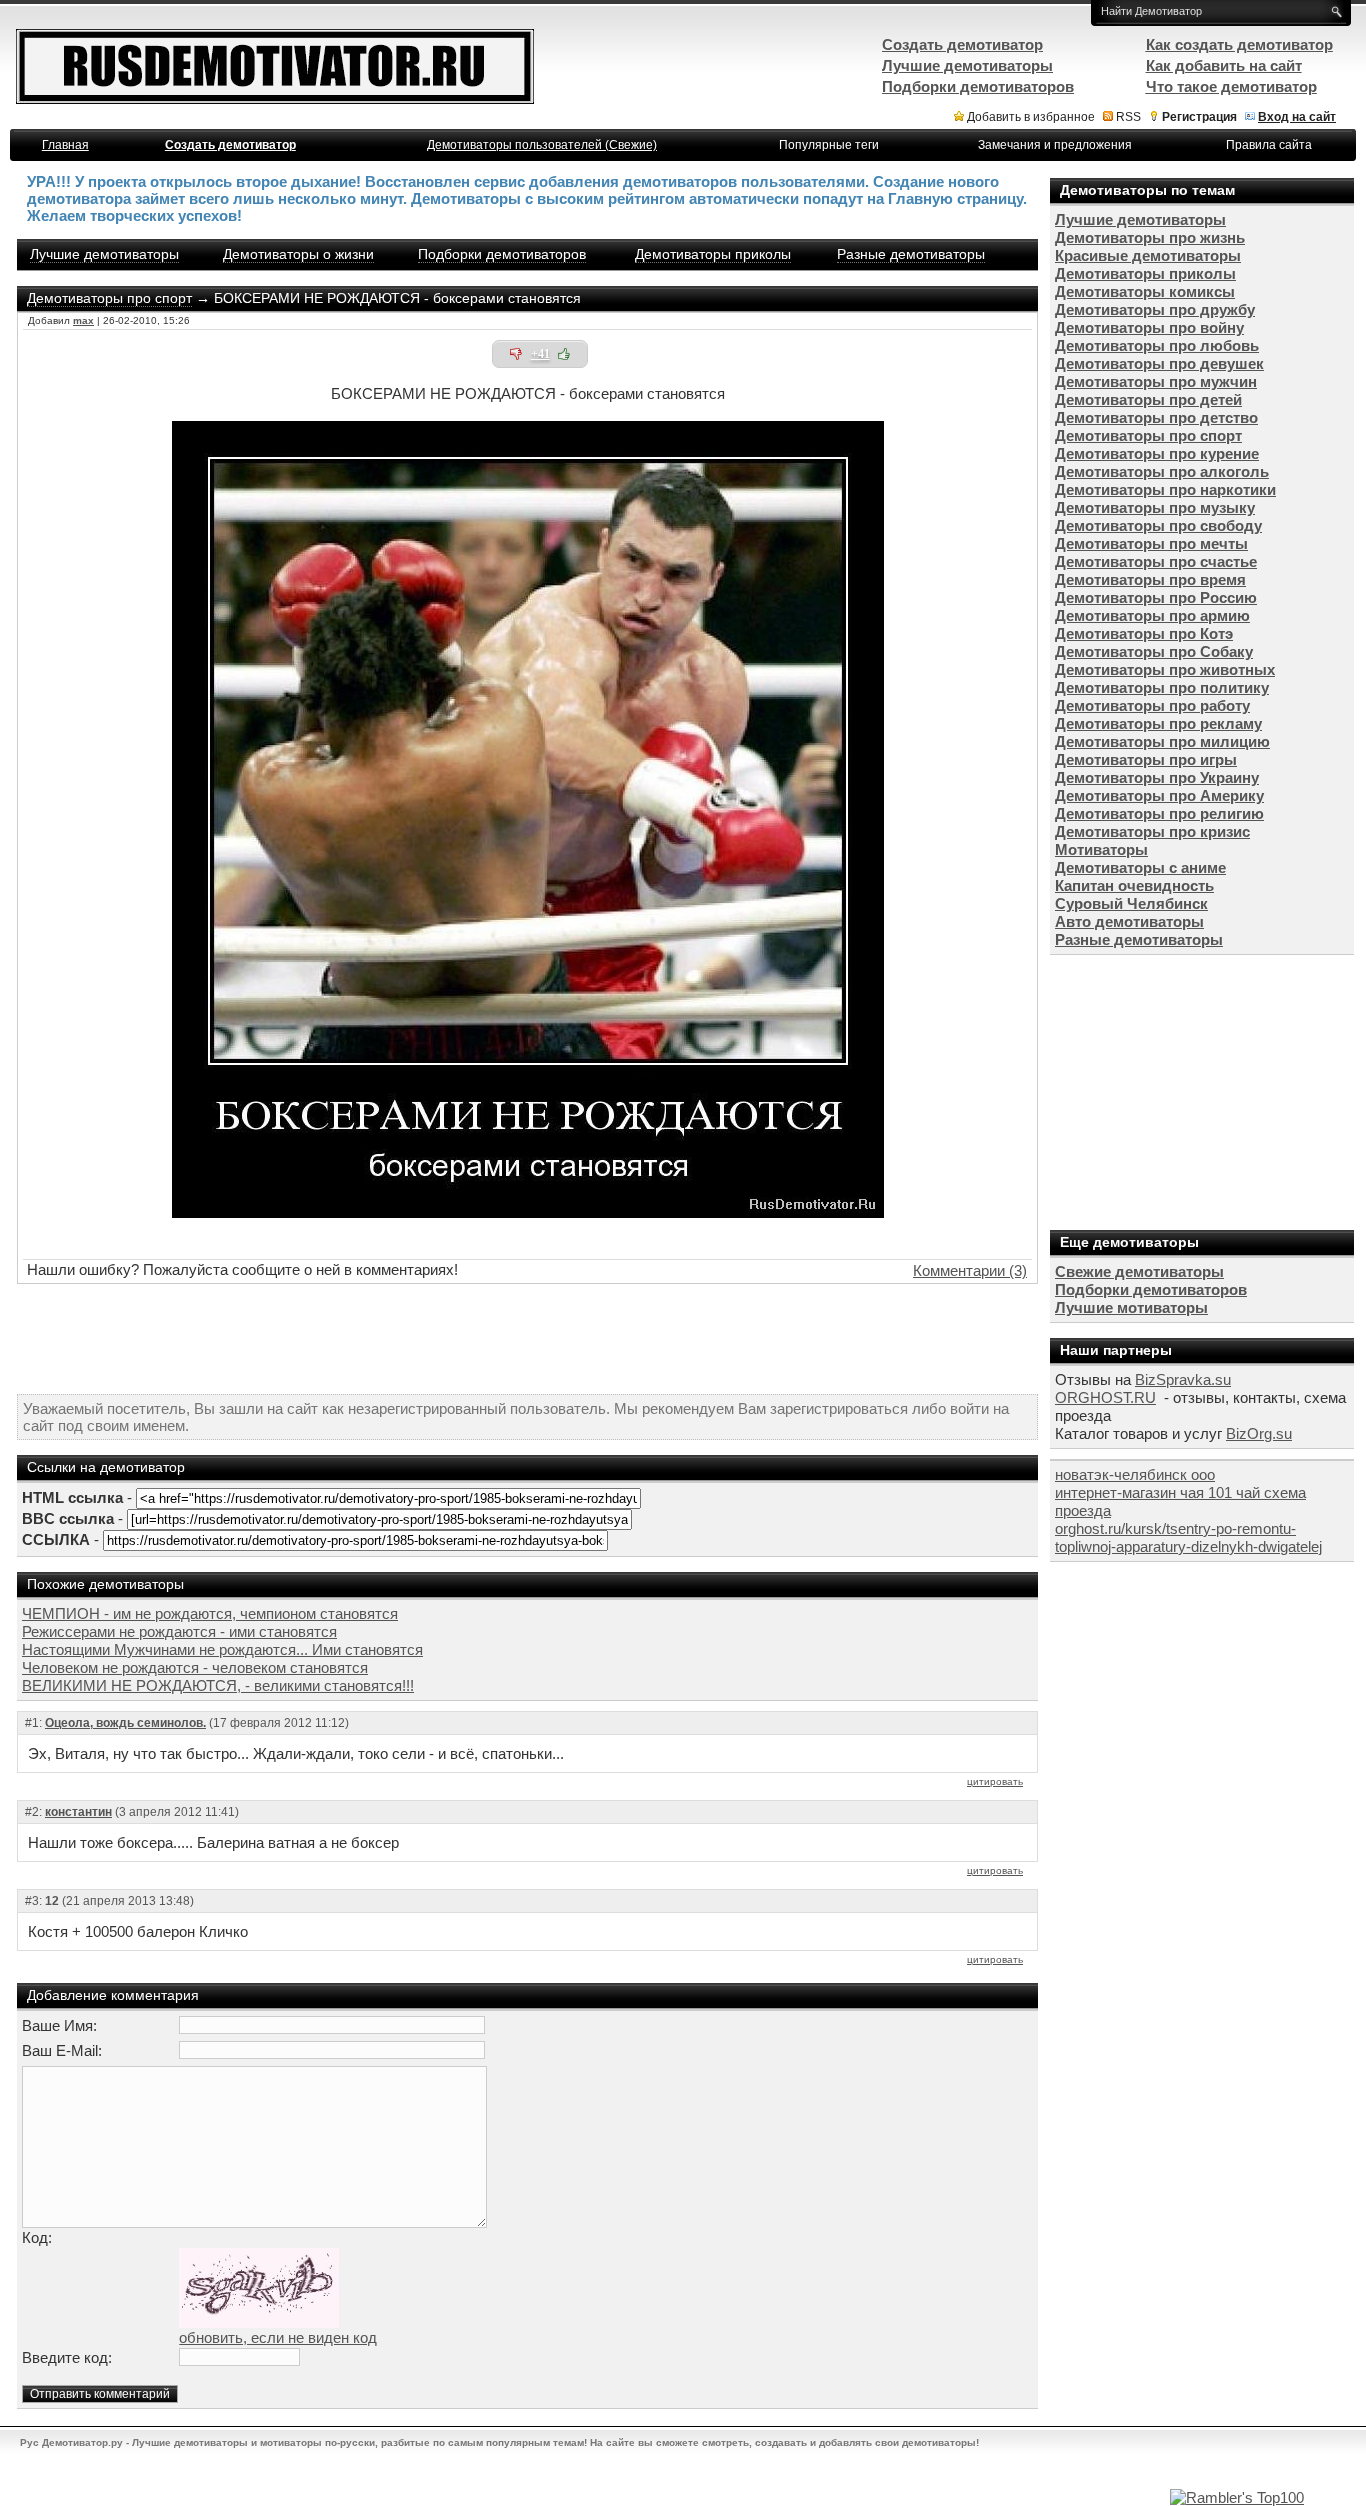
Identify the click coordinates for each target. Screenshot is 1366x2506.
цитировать (995, 1781)
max (83, 320)
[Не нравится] (516, 354)
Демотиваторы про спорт (109, 298)
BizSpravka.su (1183, 1379)
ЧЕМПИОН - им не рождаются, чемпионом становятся (210, 1613)
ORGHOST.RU (1105, 1397)
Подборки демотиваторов (502, 254)
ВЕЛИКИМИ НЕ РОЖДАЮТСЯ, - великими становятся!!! (218, 1685)
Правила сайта (1269, 145)
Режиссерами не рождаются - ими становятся (179, 1631)
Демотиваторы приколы (713, 254)
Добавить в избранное (1031, 117)
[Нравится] (564, 354)
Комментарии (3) (970, 1270)
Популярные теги (829, 145)
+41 (540, 354)
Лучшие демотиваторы (104, 254)
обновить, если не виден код (278, 2337)
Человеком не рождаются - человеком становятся (195, 1667)
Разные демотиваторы (911, 254)
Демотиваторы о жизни (298, 254)
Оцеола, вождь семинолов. (125, 1723)
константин (78, 1812)
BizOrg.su (1259, 1433)
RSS (1128, 117)
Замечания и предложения (1055, 145)
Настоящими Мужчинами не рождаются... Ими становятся (222, 1649)
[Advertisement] (528, 1339)
